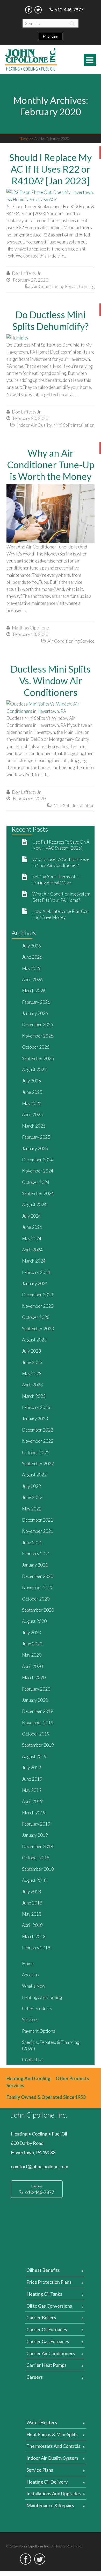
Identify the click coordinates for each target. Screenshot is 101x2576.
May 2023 (32, 1374)
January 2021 (35, 1565)
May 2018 (32, 1914)
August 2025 (34, 1070)
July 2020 (31, 1633)
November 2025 (38, 1036)
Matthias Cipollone (30, 628)
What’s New (34, 1986)
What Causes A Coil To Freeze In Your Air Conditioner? (61, 862)
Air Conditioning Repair (55, 286)
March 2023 (34, 1396)
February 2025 (36, 1137)
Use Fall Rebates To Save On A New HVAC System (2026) (61, 845)
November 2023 (38, 1306)
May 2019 (32, 1790)
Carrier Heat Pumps (46, 2365)
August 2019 (34, 1756)
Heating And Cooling (42, 1997)
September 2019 (38, 1745)
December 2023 (38, 1295)
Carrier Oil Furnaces (47, 2329)
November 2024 (38, 1171)
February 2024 (36, 1272)
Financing (51, 36)
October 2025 (36, 1047)
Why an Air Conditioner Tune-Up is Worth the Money (51, 465)
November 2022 (38, 1441)
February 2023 (36, 1407)
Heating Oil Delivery (47, 2482)
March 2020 (34, 1677)
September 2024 (38, 1193)
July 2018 (31, 1891)
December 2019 (38, 1711)
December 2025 (38, 1024)
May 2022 (32, 1509)
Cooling (87, 286)
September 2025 (38, 1058)
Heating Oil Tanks (44, 2294)
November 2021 (38, 1531)
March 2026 (34, 991)
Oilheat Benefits (43, 2270)
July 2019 (31, 1768)
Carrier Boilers (41, 2317)
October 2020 (36, 1599)
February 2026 (36, 1002)
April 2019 (32, 1801)
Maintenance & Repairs (50, 2505)
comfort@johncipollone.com (39, 2166)
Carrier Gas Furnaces (48, 2341)
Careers (35, 2377)
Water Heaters (42, 2422)
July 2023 (31, 1351)
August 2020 (34, 1621)
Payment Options (39, 2031)
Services (30, 2020)
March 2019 (34, 1813)
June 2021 (32, 1543)
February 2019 (36, 1824)
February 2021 (36, 1554)
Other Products (37, 2008)
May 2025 (32, 1103)
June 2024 (32, 1227)
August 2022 (34, 1475)
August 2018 (34, 1880)
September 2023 (38, 1329)
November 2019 (38, 1723)
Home (26, 139)
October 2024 (36, 1182)
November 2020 (38, 1587)
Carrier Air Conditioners (51, 2353)
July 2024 (31, 1216)
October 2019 (36, 1734)
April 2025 (32, 1114)
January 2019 (35, 1835)
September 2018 (38, 1869)
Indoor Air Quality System (52, 2458)
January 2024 (35, 1283)
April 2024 (32, 1250)
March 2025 (34, 1126)
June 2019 (32, 1779)
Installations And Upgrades (54, 2493)
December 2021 (38, 1520)
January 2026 (35, 1013)
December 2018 (38, 1846)
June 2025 (32, 1092)
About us (30, 1975)
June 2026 (32, 957)
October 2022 (36, 1452)
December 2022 (38, 1430)
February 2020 (36, 1689)
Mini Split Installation (74, 425)
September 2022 (38, 1464)
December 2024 (38, 1160)
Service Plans (40, 2470)
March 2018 (34, 1937)
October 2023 (36, 1317)
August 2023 (34, 1340)
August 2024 (34, 1205)
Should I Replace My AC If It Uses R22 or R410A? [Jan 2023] (51, 169)
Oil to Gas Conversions (49, 2306)
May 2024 (32, 1239)
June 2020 (32, 1644)
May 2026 (32, 968)
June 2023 (32, 1362)
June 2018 (32, 1903)
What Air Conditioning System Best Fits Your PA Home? (61, 897)
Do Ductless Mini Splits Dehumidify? (51, 320)
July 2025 (31, 1081)
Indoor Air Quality (34, 425)
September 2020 (38, 1610)
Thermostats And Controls (53, 2446)
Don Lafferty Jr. (27, 273)
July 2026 (31, 946)
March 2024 (34, 1261)
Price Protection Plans (49, 2282)
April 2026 (32, 979)
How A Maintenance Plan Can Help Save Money (60, 914)
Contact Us (33, 2060)
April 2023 (32, 1385)
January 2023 (35, 1419)
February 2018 (36, 1948)
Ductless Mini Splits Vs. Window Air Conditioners (51, 681)
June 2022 (32, 1497)
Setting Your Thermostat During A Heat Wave (56, 880)
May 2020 (32, 1655)
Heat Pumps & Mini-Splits (52, 2434)
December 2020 (38, 1576)
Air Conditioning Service (71, 641)
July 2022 (31, 1486)
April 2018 (32, 1925)
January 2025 (35, 1148)
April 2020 (32, 1666)
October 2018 (36, 1858)
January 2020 (35, 1700)
